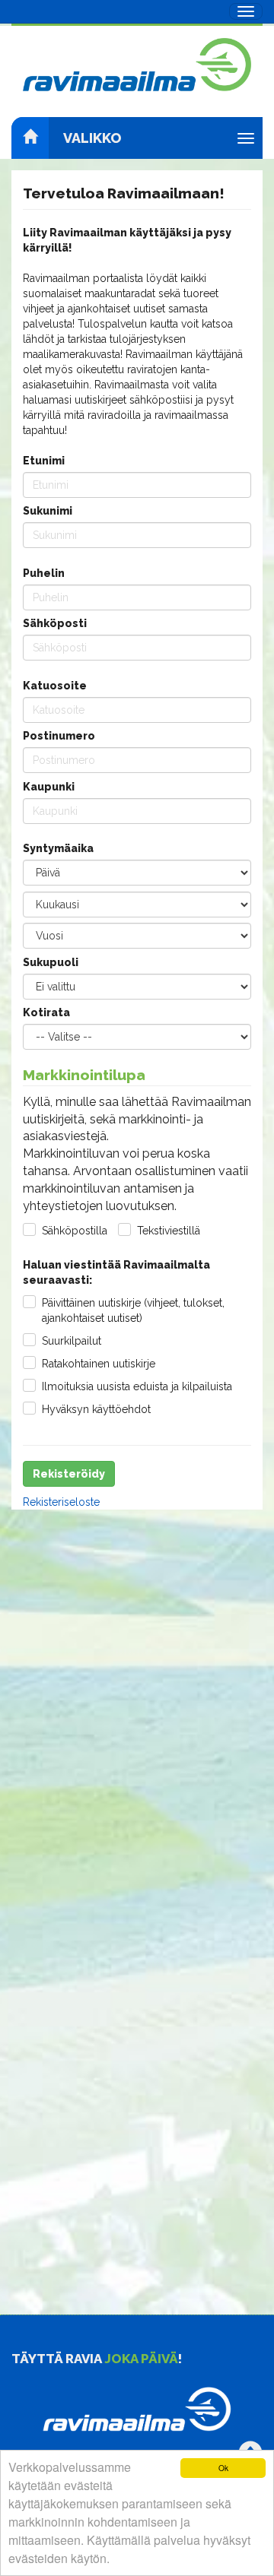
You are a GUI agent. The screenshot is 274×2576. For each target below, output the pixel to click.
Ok (223, 2468)
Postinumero (59, 736)
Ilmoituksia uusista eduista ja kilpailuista (137, 1386)
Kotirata (46, 1012)
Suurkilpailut (72, 1341)
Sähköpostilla (75, 1231)
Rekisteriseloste (61, 1502)
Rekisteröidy (69, 1474)
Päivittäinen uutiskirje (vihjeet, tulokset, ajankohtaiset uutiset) (133, 1310)
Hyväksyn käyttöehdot (96, 1409)
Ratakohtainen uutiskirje (99, 1364)
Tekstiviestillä (169, 1231)
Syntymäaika (58, 848)
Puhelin (44, 573)
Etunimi (44, 461)
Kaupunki (49, 787)
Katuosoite (55, 686)
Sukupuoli (51, 962)
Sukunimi (48, 511)
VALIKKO (92, 138)
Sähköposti (55, 623)
